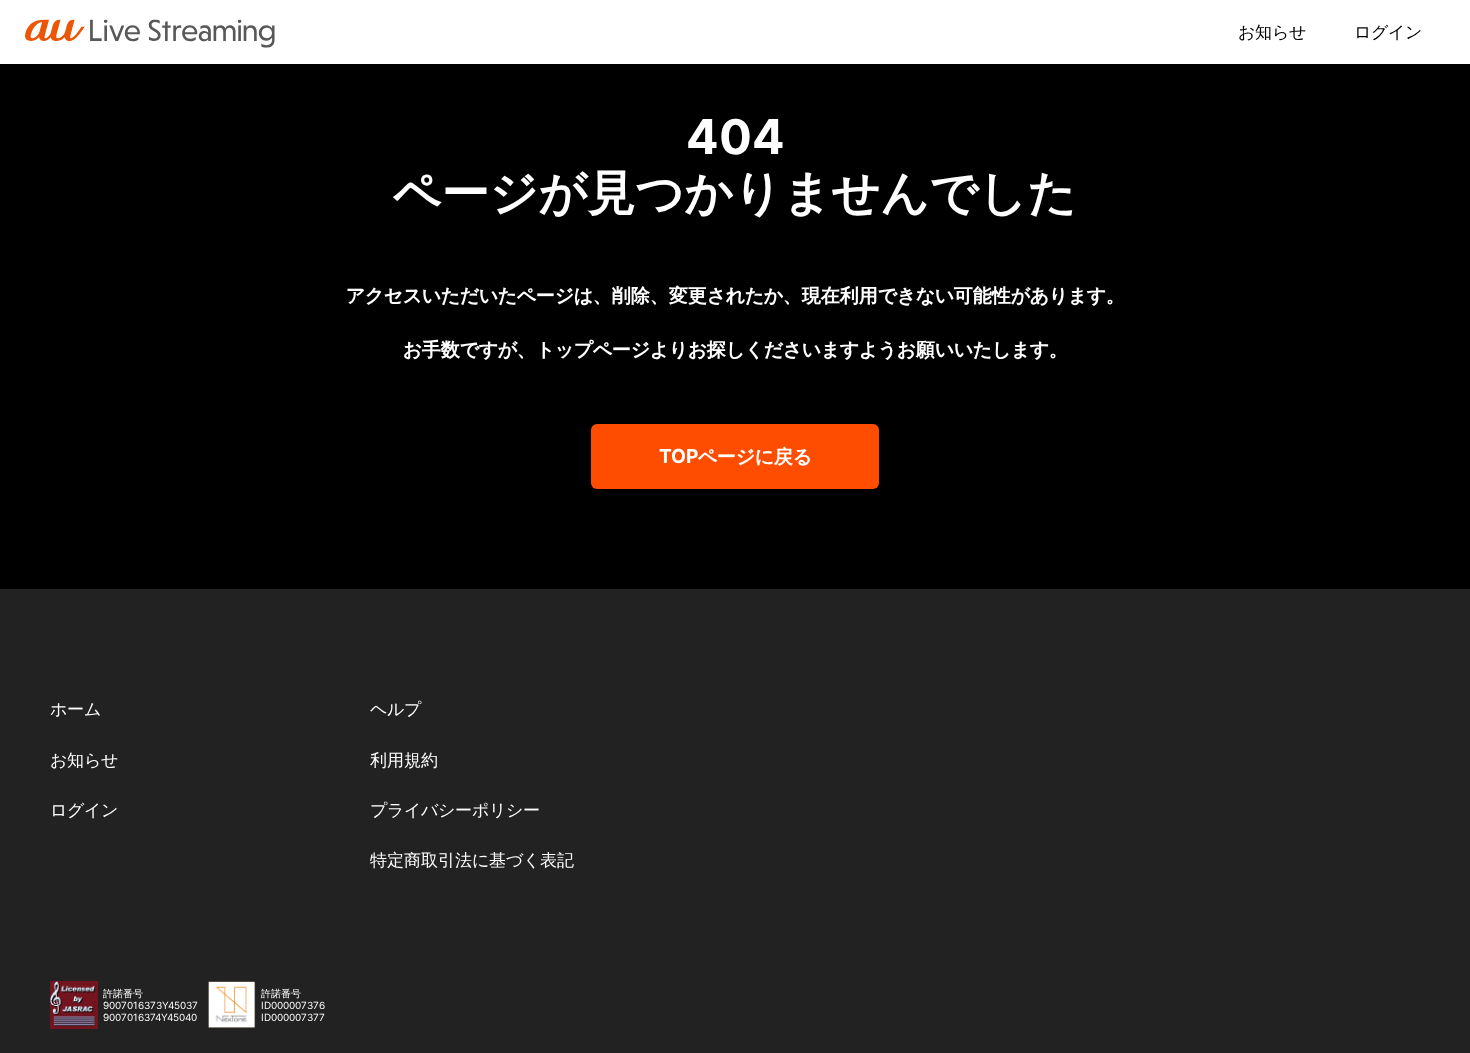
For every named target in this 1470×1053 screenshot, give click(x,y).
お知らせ (1272, 32)
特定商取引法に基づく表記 (472, 860)
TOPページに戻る (735, 456)
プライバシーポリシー (455, 810)
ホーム (75, 709)
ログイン (1388, 32)
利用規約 (404, 760)
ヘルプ (395, 709)
